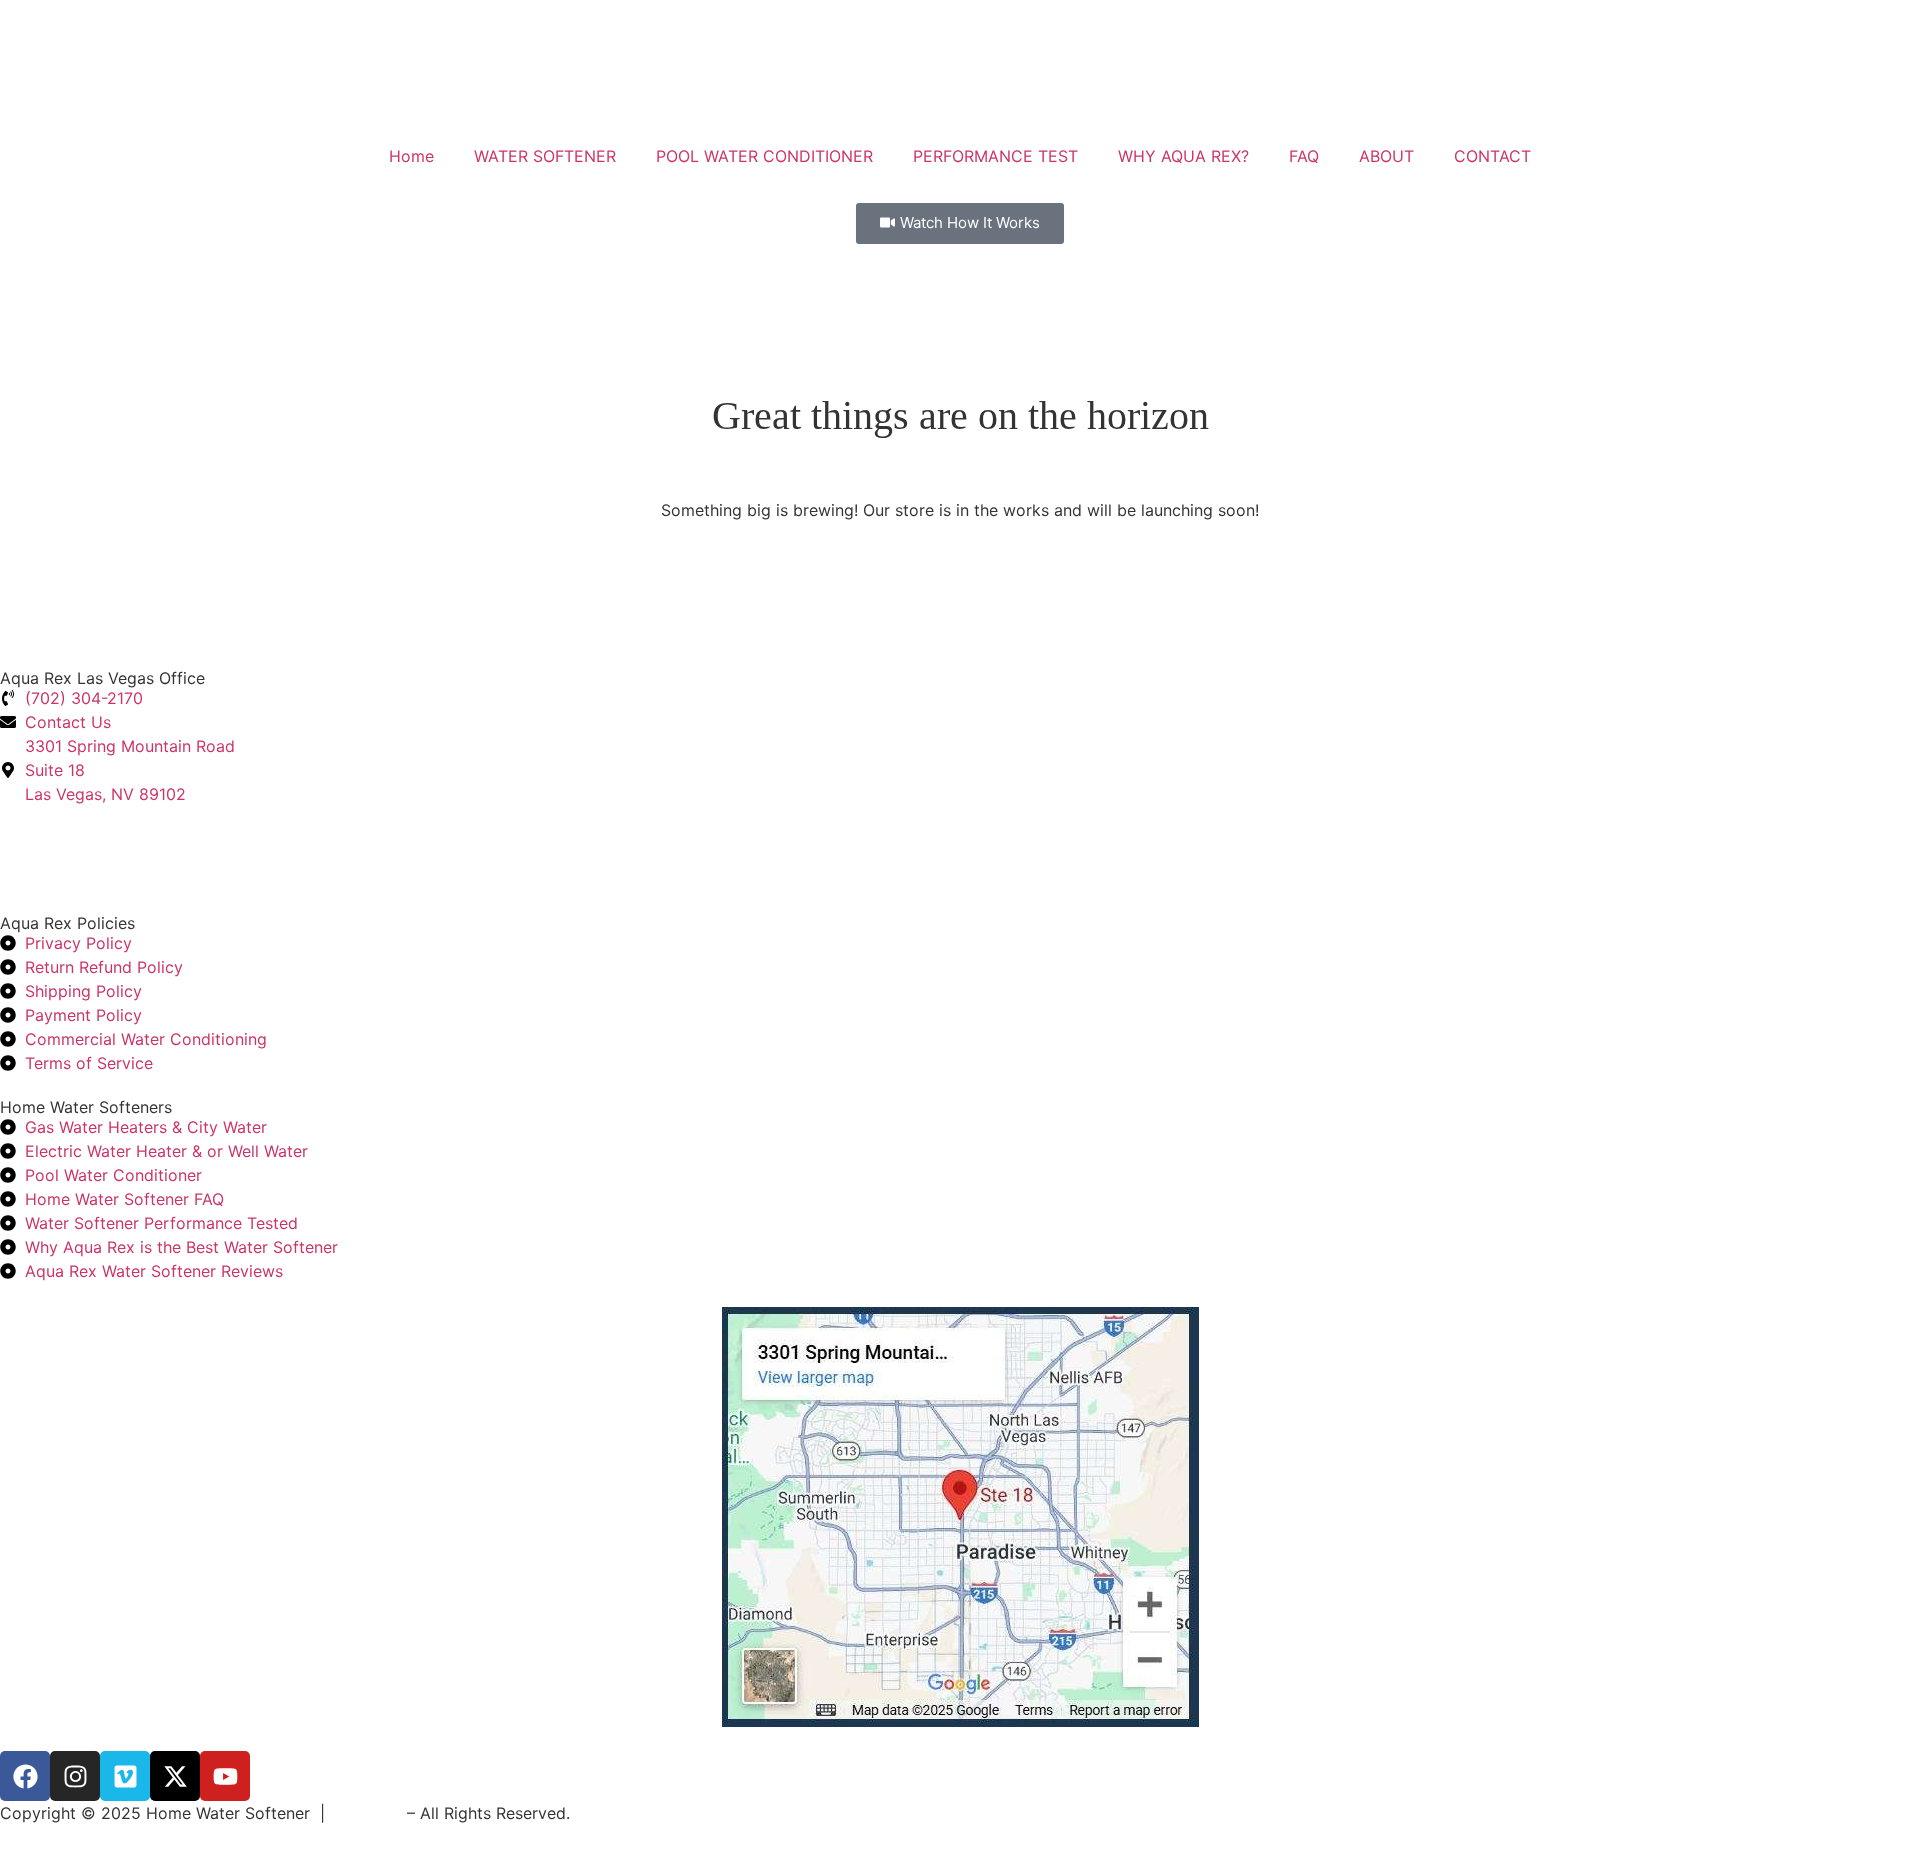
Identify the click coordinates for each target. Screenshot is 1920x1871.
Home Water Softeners (86, 1107)
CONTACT (1492, 156)
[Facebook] (25, 1776)
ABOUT (1386, 156)
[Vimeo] (125, 1776)
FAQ (1304, 156)
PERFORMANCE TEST (995, 156)
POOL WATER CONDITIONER (764, 156)
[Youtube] (225, 1776)
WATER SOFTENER (545, 156)
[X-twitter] (175, 1776)
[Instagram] (75, 1776)
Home (411, 156)
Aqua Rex (366, 1813)
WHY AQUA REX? (1183, 156)
